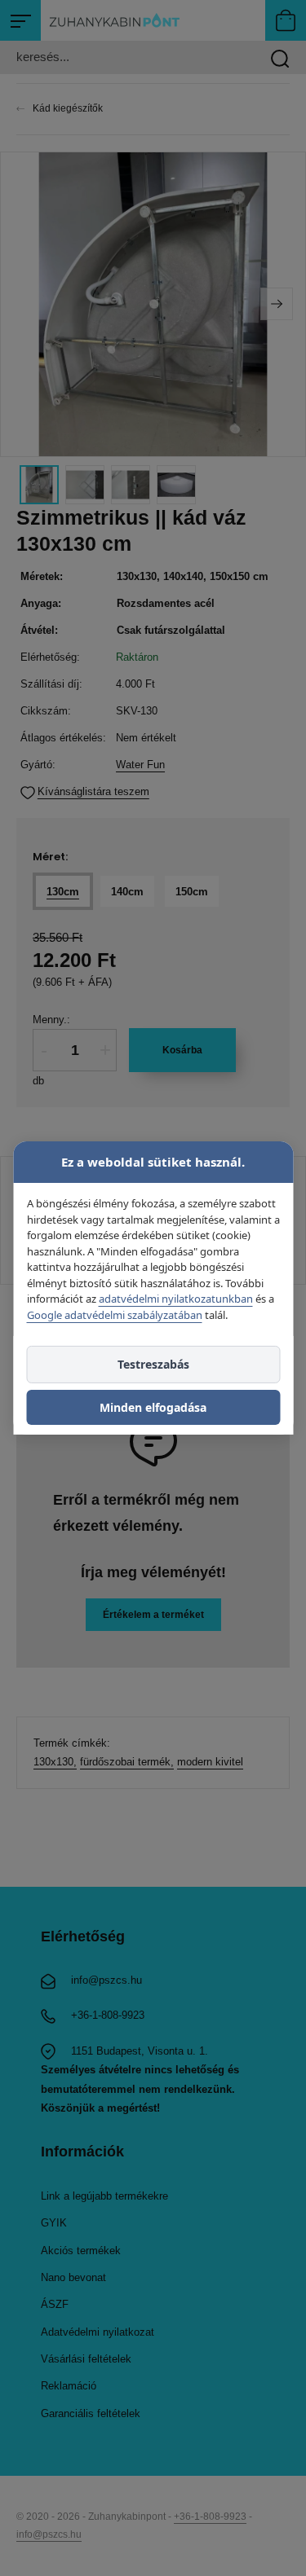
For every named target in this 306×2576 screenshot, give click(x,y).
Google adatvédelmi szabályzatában (114, 1314)
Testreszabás (153, 1364)
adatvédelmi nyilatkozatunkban (175, 1299)
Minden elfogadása (153, 1407)
